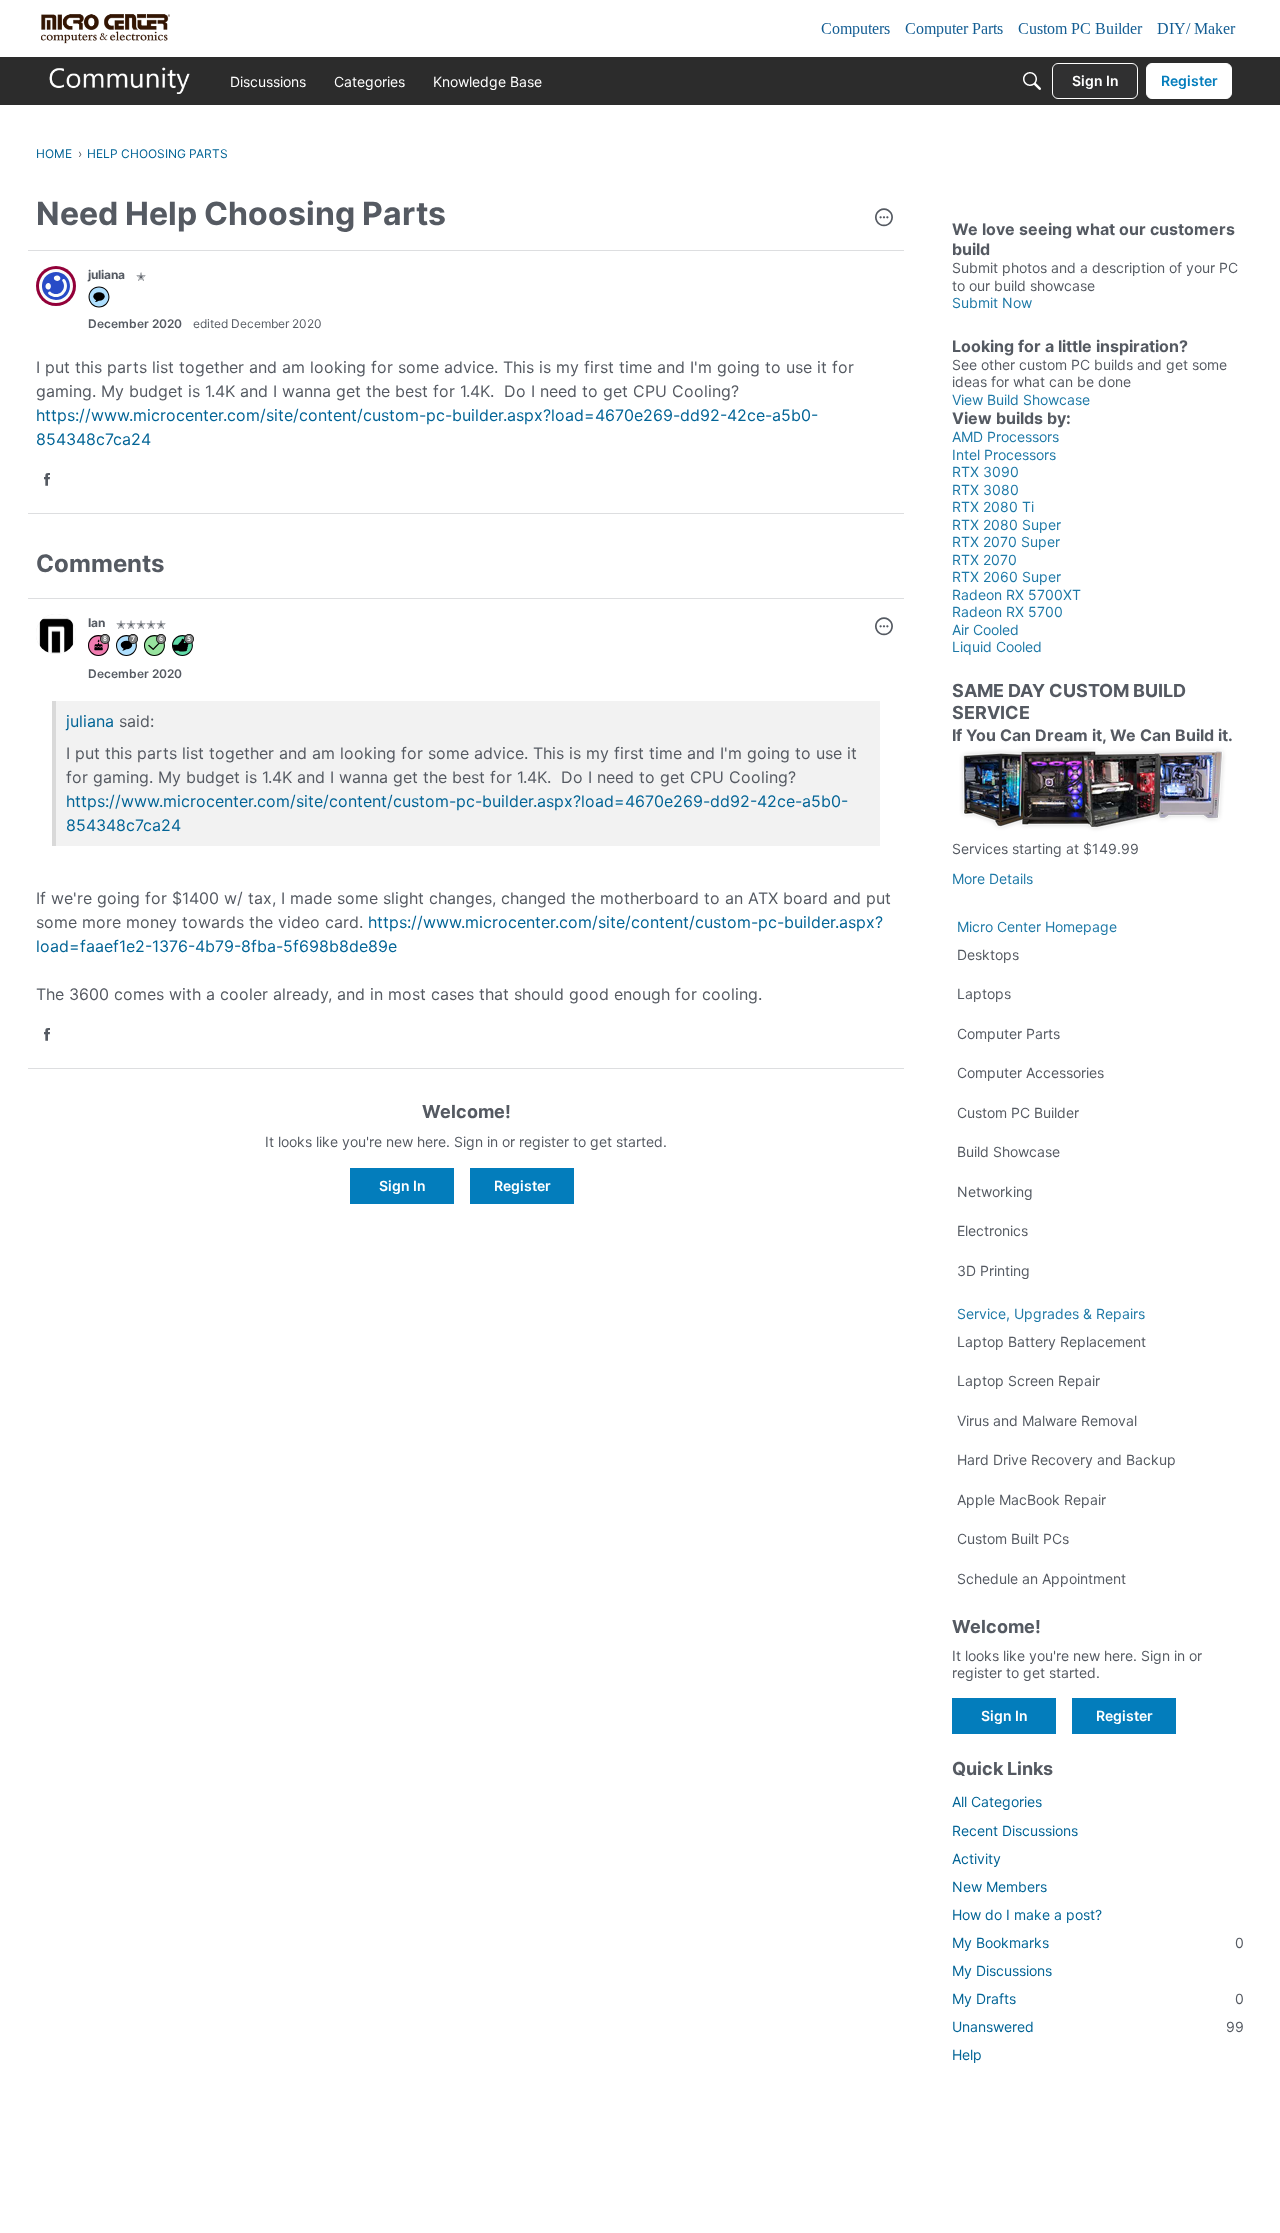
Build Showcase (1008, 1151)
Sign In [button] (402, 1185)
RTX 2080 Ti (993, 506)
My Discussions (1002, 1970)
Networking (995, 1191)
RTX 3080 (985, 489)
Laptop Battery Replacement (1051, 1341)
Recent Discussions (1015, 1830)
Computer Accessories (1030, 1072)
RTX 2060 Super (1006, 576)
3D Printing (993, 1270)
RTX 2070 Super (1006, 541)
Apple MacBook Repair (1031, 1499)
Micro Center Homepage (1037, 926)
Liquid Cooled (997, 646)
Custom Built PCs (1013, 1538)
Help (967, 2054)
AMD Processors (1005, 436)
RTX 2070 (984, 559)
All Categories (997, 1801)
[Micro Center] (120, 81)
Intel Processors (1004, 454)
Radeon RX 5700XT (1016, 594)
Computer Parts (1008, 1033)
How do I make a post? (1027, 1914)
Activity (976, 1858)
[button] (884, 219)
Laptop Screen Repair (1028, 1380)
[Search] (1032, 81)
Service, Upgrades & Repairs (1051, 1313)
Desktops (988, 954)
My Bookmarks (1098, 1942)
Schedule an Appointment (1041, 1578)
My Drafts (1098, 1998)
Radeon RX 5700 (1007, 611)
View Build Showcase (1021, 399)
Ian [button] (96, 622)
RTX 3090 (985, 471)
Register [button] (522, 1185)
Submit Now (992, 302)
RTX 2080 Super (1006, 524)
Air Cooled (985, 629)
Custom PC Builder (1018, 1112)
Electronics (992, 1230)
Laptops (984, 993)
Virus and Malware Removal (1047, 1420)
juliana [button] (106, 274)
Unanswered (1098, 2026)
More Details (992, 878)
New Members (999, 1886)
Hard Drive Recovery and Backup (1066, 1459)
